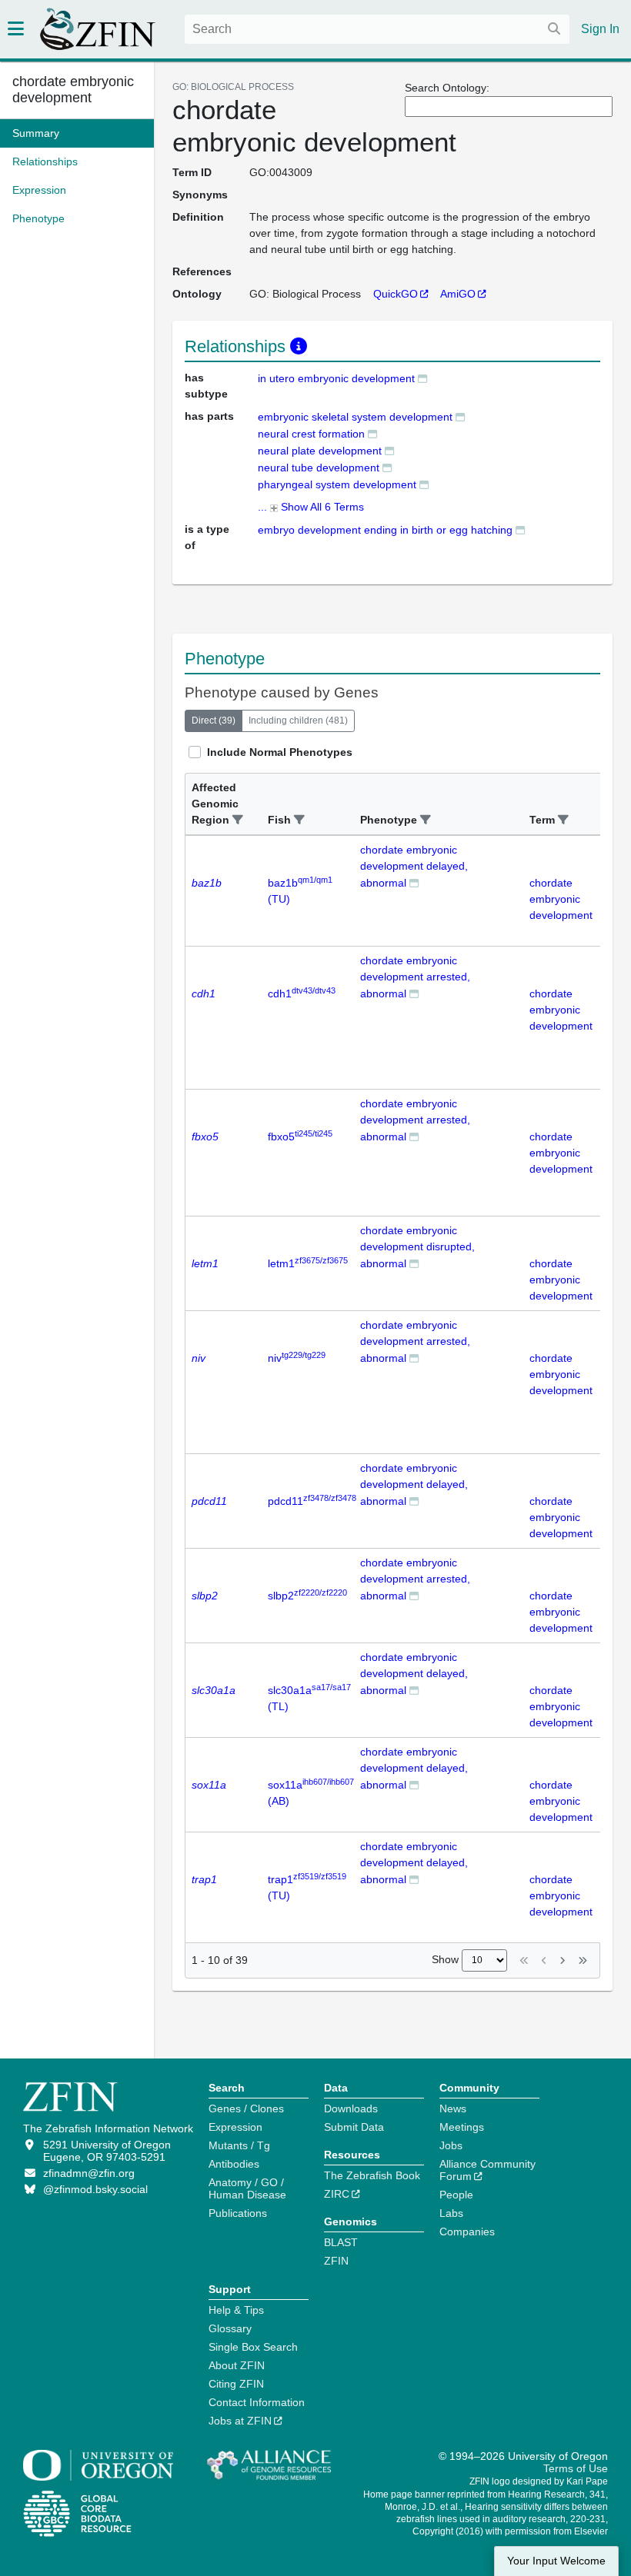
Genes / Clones (246, 2108)
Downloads (351, 2108)
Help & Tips (236, 2310)
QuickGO (396, 294)
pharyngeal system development (337, 484)
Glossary (230, 2328)
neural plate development (320, 451)
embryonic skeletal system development (355, 417)
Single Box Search (253, 2347)
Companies (467, 2232)
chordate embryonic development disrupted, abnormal (417, 1247)
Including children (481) (298, 721)
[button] (238, 820)
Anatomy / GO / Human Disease (247, 2188)
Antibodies (234, 2164)
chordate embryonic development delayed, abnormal (414, 866)
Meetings (462, 2127)
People (456, 2195)
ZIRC (337, 2194)
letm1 (308, 1263)
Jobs (451, 2145)
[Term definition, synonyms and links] (422, 378)
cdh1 (302, 993)
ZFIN (336, 2261)
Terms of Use (576, 2468)
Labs (451, 2213)
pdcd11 (312, 1501)
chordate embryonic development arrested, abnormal (415, 977)
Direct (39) (214, 721)
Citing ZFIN (236, 2384)
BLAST (341, 2242)
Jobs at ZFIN (240, 2421)
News (453, 2108)
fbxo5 (300, 1137)
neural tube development (319, 468)
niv (297, 1358)
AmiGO (458, 294)
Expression (235, 2127)
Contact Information (257, 2402)
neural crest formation (311, 434)
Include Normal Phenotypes (280, 752)
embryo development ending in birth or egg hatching (385, 530)
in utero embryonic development (336, 378)
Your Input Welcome (556, 2561)
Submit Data (354, 2127)
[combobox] (377, 29)
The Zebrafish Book (372, 2175)
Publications (238, 2213)
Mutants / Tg (239, 2145)
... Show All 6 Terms (311, 507)
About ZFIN (237, 2365)
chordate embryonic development (73, 90)
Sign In (600, 29)
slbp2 (307, 1596)
